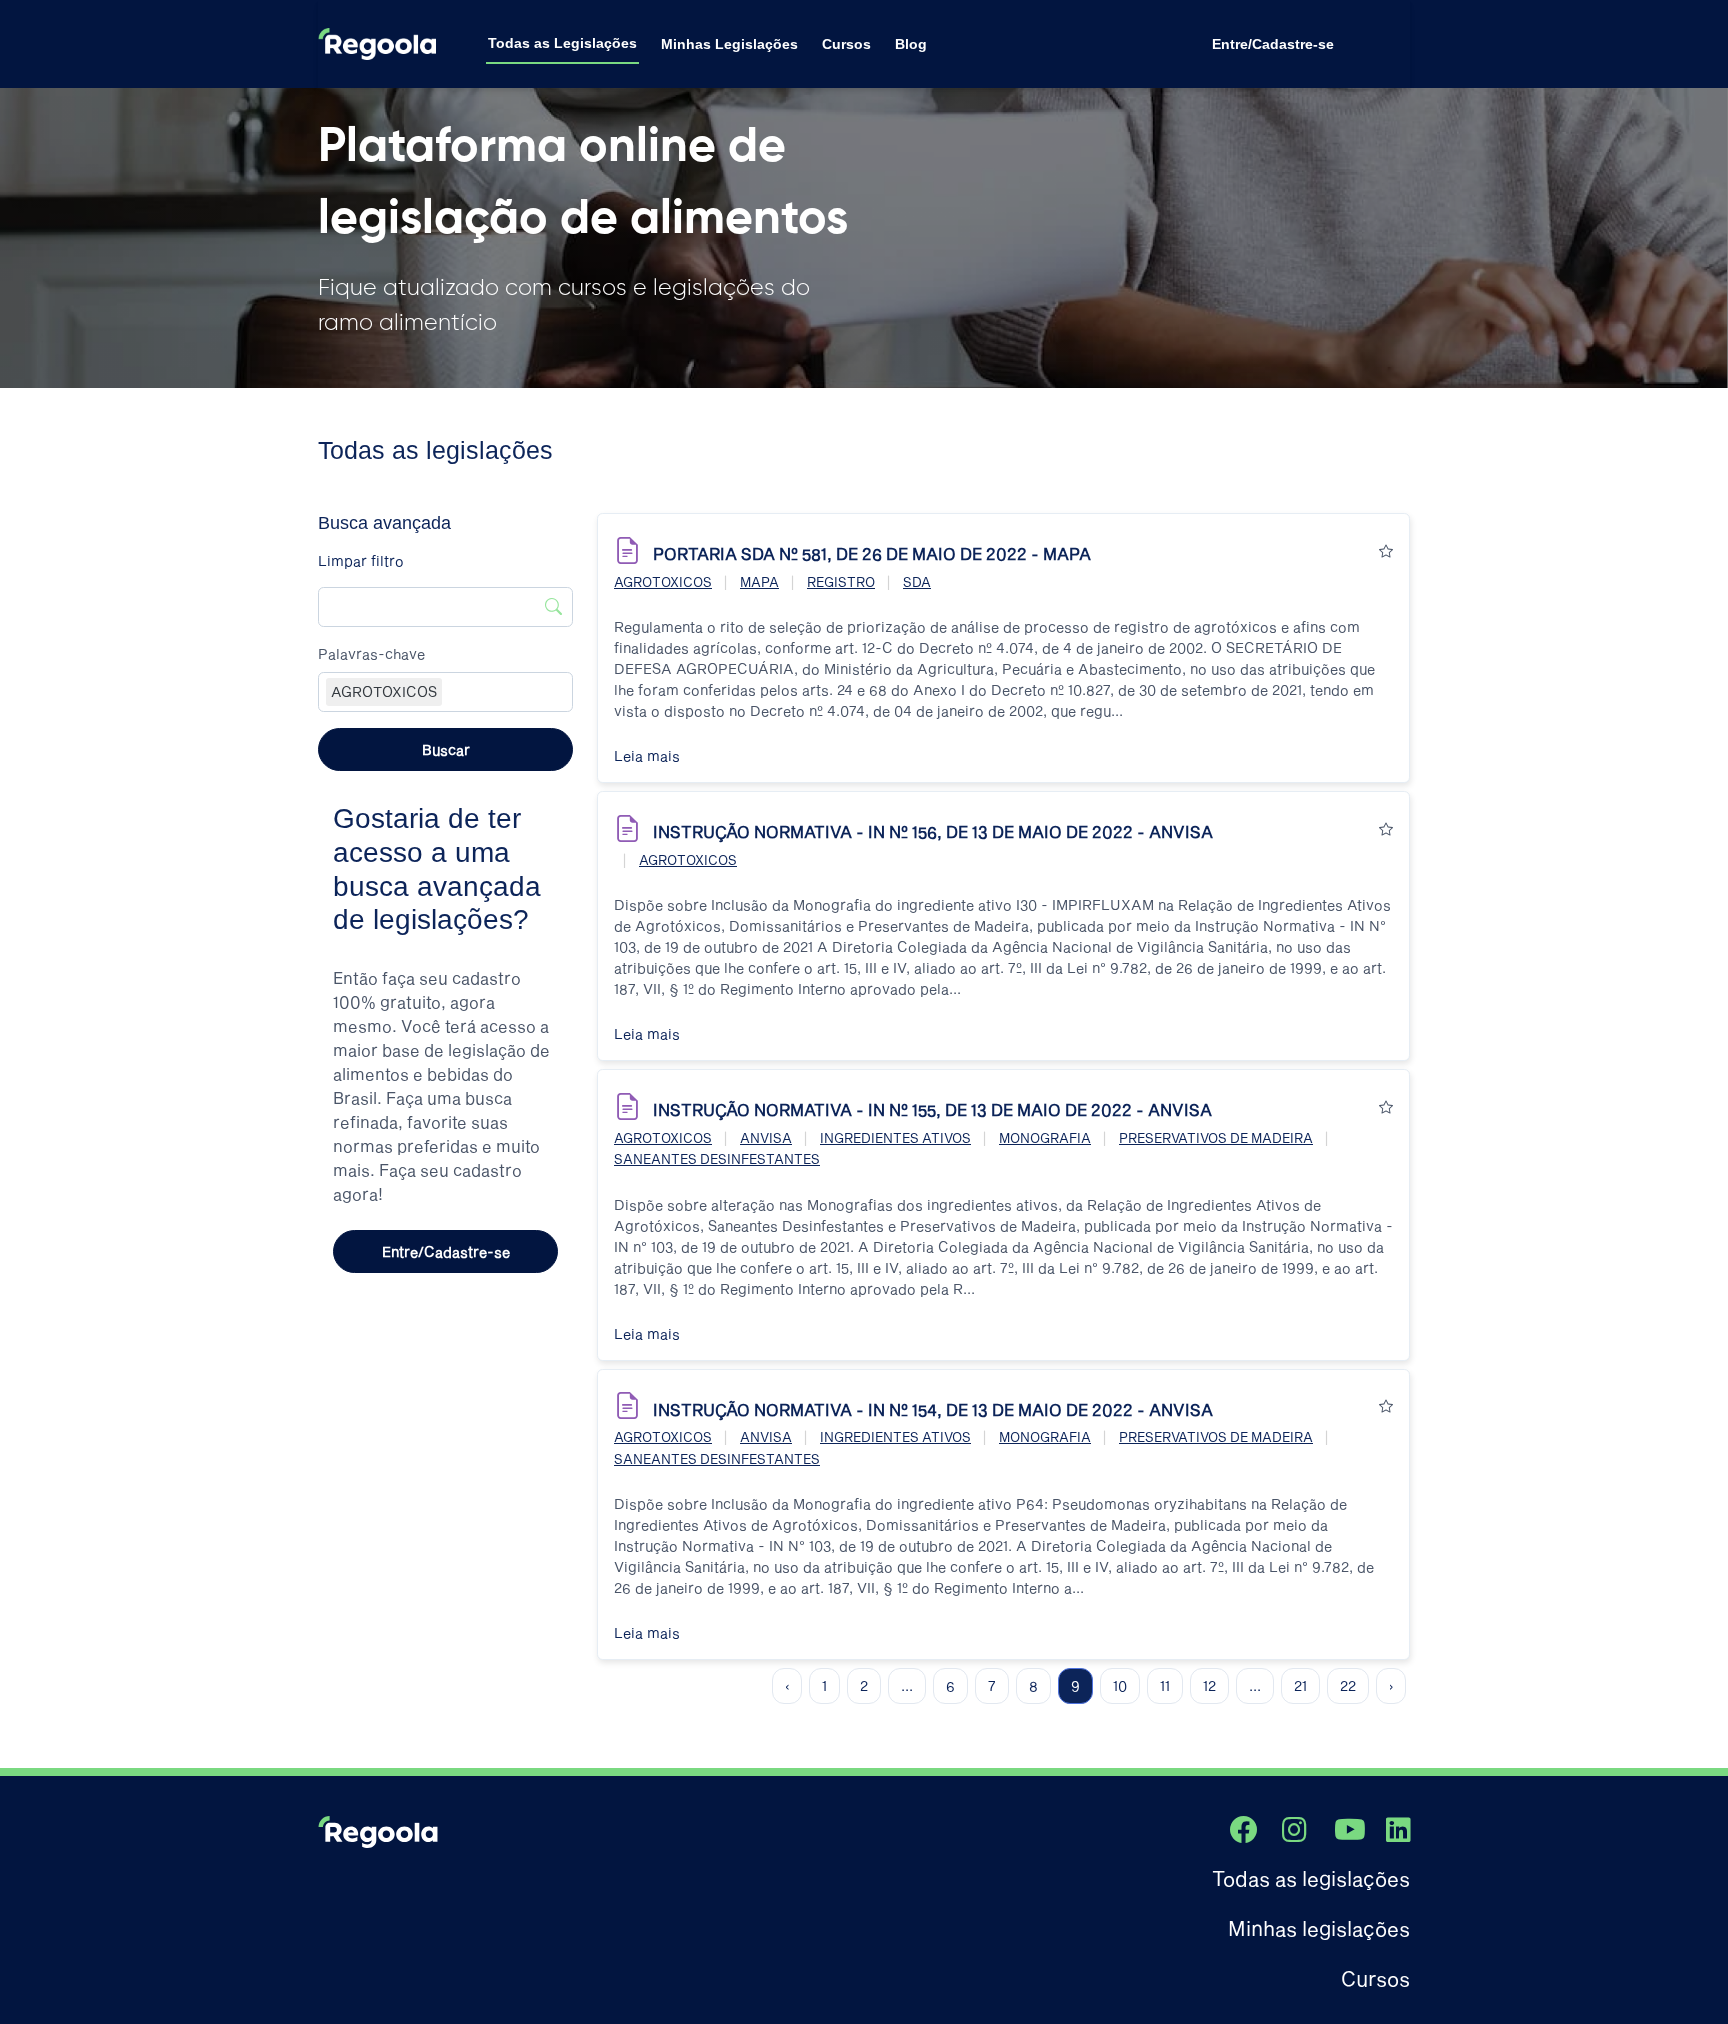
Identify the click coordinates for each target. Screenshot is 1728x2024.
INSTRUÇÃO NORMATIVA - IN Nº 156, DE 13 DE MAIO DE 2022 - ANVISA (933, 831)
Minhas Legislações (729, 44)
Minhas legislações (1319, 1928)
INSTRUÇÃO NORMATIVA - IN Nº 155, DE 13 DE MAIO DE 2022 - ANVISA (932, 1109)
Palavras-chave (371, 653)
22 (1348, 1685)
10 (1120, 1685)
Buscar (446, 749)
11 (1165, 1685)
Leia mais (647, 755)
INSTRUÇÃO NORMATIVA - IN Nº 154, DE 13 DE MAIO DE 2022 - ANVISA (933, 1409)
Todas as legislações (1311, 1878)
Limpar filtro (361, 560)
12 (1209, 1685)
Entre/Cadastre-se (1273, 44)
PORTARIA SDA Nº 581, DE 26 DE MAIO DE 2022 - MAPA (872, 553)
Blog (911, 44)
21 (1300, 1685)
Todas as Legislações (562, 43)
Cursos (846, 44)
